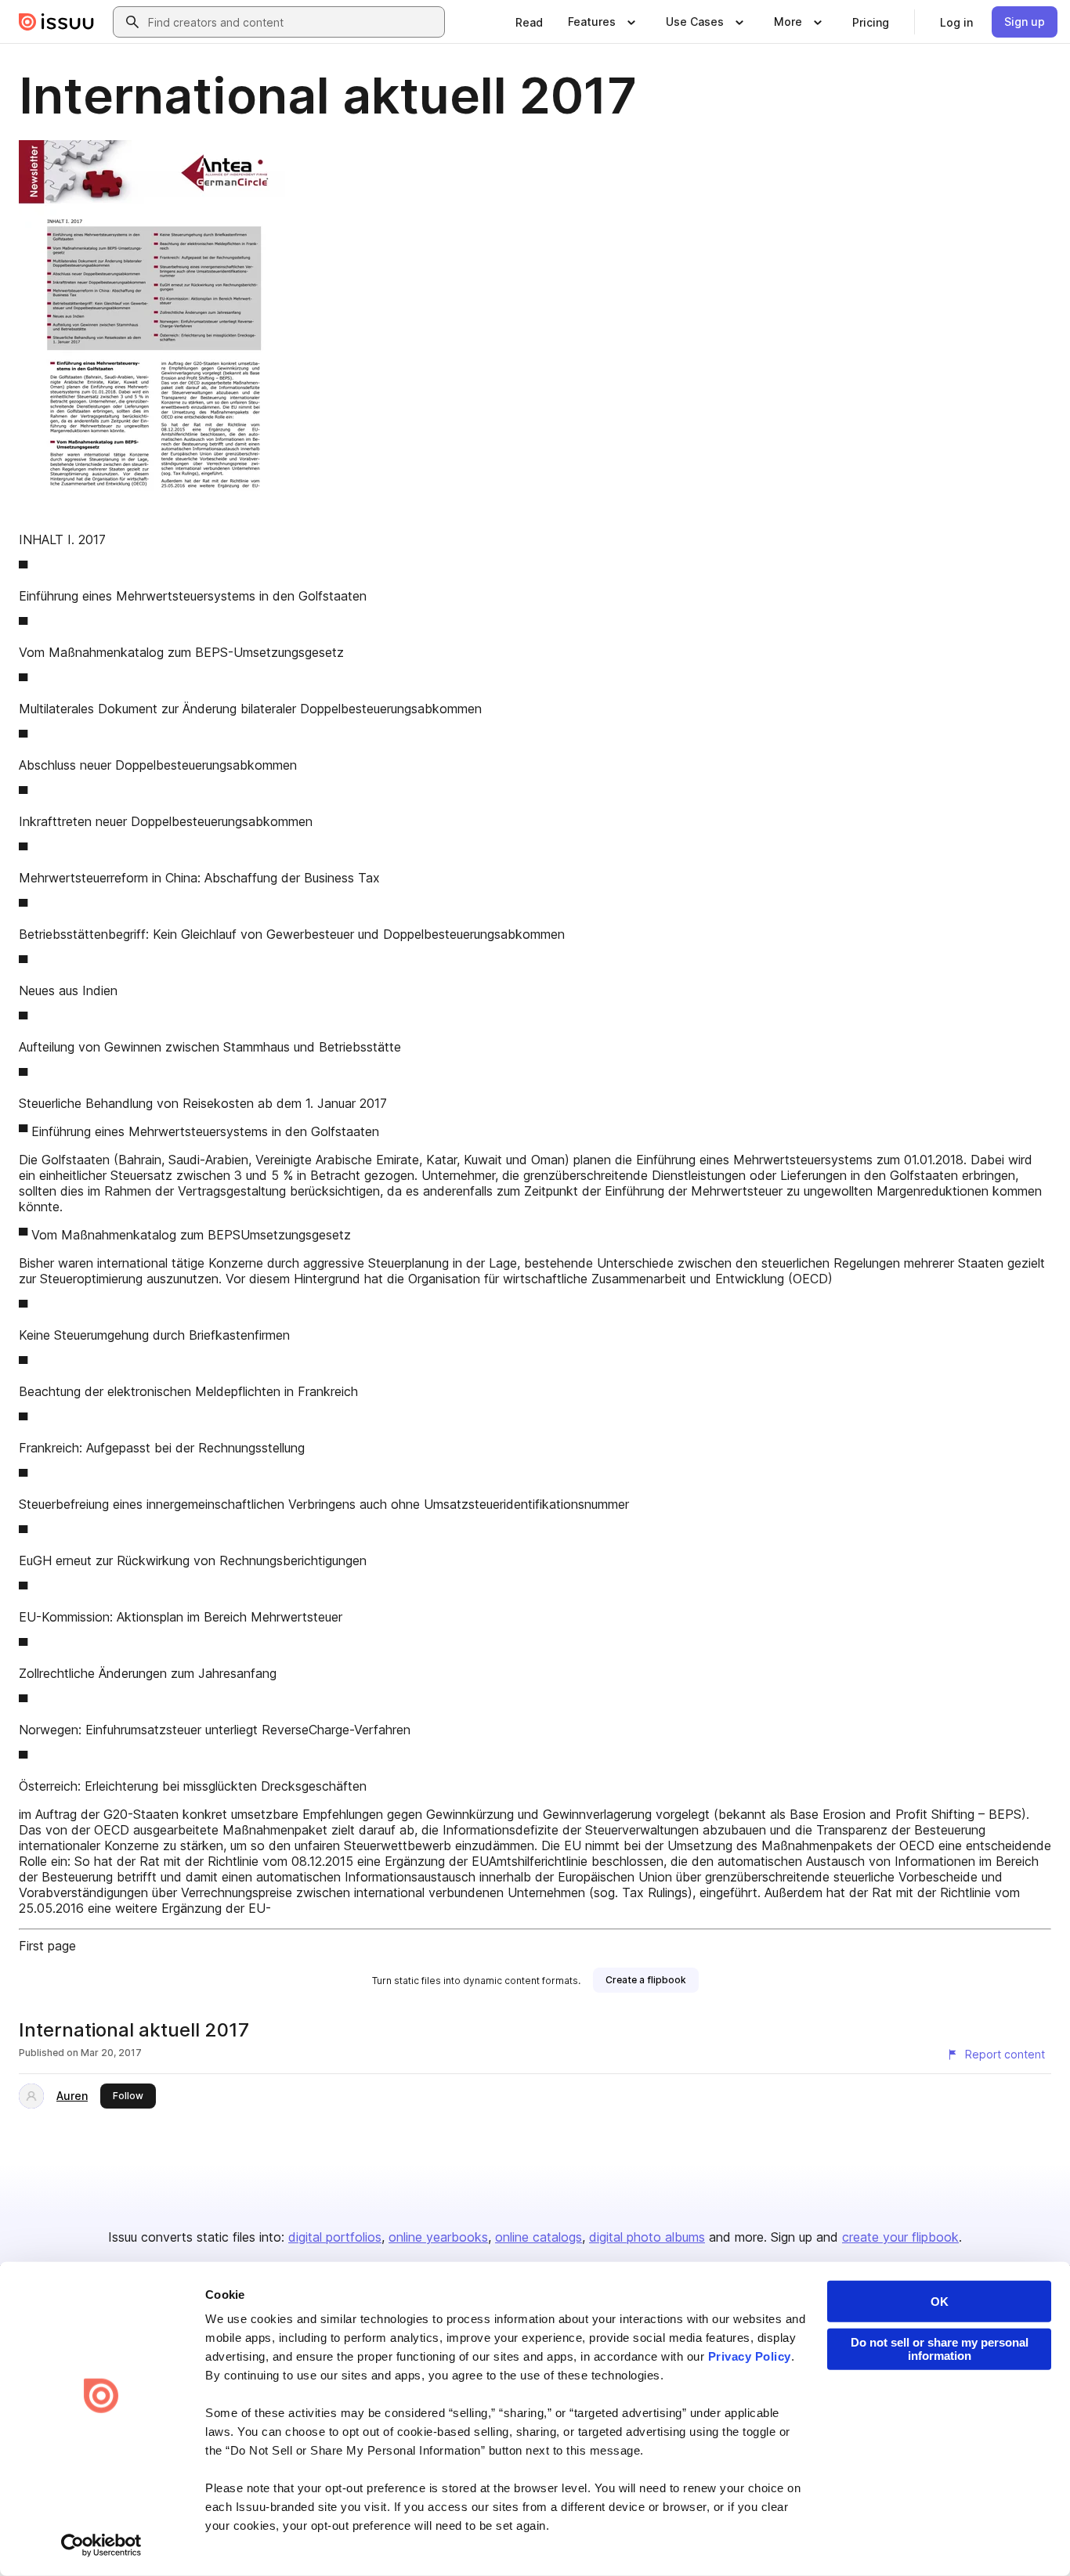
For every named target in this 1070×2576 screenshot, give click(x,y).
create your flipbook (900, 2237)
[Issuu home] (56, 22)
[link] (529, 22)
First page (47, 1946)
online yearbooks (438, 2237)
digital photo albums (647, 2237)
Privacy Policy (750, 2356)
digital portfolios (335, 2237)
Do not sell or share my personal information (940, 2349)
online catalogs (539, 2237)
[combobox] (293, 22)
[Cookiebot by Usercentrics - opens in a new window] (101, 2545)
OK (940, 2302)
